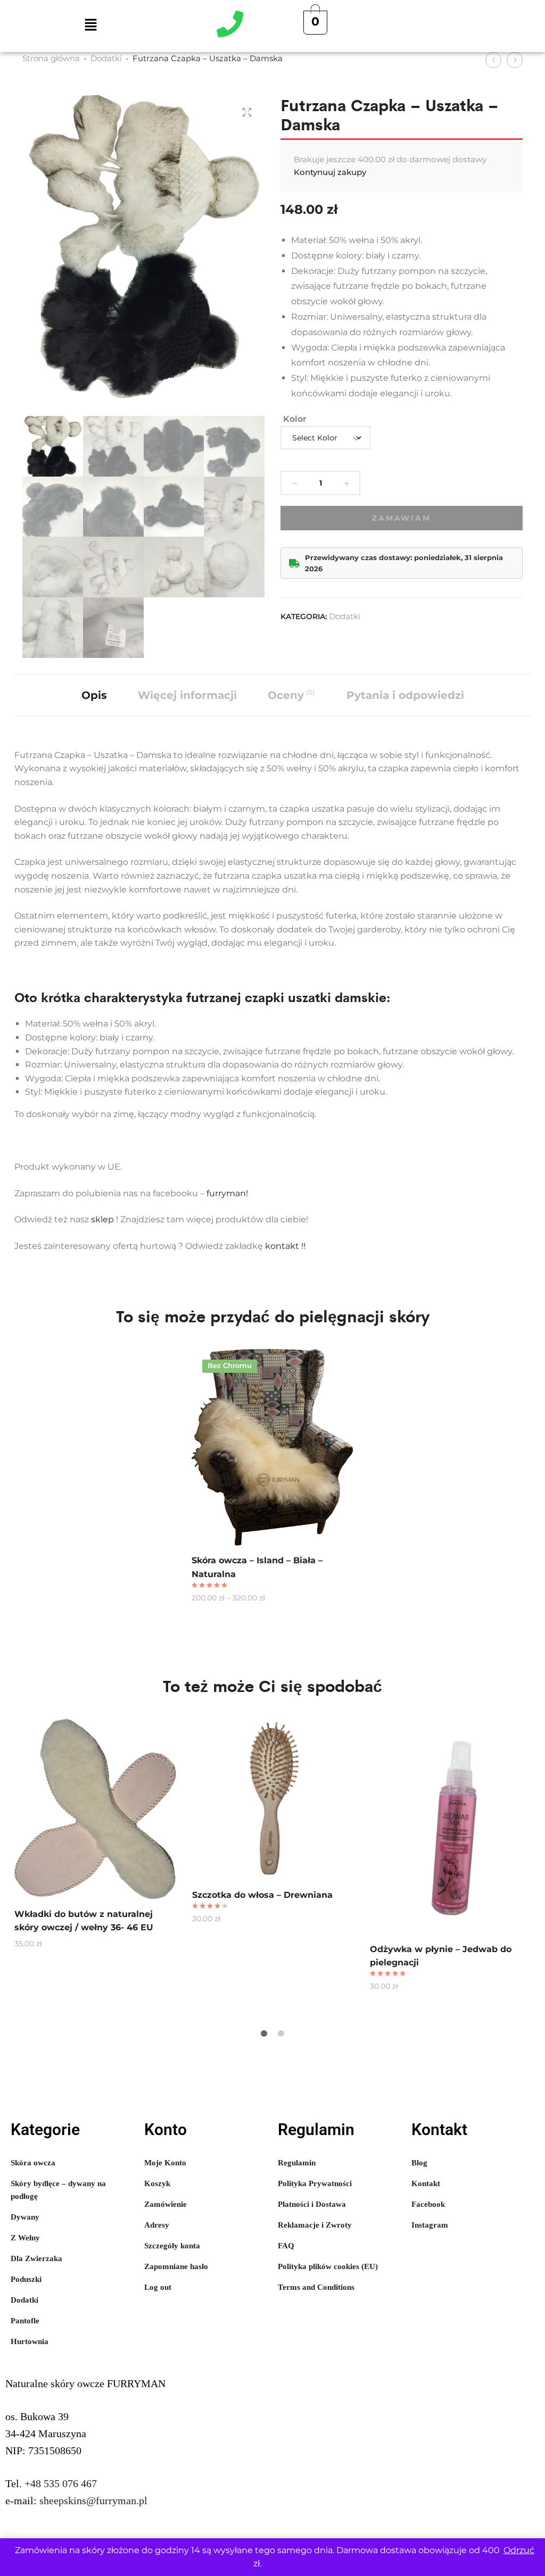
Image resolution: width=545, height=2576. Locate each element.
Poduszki (26, 2279)
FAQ (286, 2246)
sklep (102, 1219)
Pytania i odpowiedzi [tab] (405, 695)
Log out (158, 2287)
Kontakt (426, 2183)
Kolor (295, 419)
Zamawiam (401, 518)
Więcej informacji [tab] (187, 695)
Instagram (430, 2225)
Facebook (428, 2204)
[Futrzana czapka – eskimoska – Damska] (493, 60)
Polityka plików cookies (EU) (328, 2266)
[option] (272, 1475)
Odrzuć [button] (519, 2550)
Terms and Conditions (316, 2287)
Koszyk (157, 2183)
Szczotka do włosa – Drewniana (262, 1895)
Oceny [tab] (291, 695)
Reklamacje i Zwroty (315, 2225)
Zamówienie (166, 2204)
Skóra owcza (33, 2163)
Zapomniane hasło (176, 2266)
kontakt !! (286, 1246)
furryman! (227, 1193)
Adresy (157, 2225)
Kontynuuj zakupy (330, 172)
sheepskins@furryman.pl (93, 2500)
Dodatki (106, 58)
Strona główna (51, 58)
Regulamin (297, 2163)
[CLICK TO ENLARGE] (247, 112)
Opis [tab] (94, 695)
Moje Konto (165, 2163)
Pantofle (25, 2321)
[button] (90, 26)
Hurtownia (30, 2341)
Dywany (25, 2217)
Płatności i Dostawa (312, 2204)
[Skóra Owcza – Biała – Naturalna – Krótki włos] (515, 60)
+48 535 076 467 (61, 2483)
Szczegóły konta (172, 2246)
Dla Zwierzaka (36, 2258)
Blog (419, 2163)
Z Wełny (25, 2238)
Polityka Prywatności (315, 2183)
